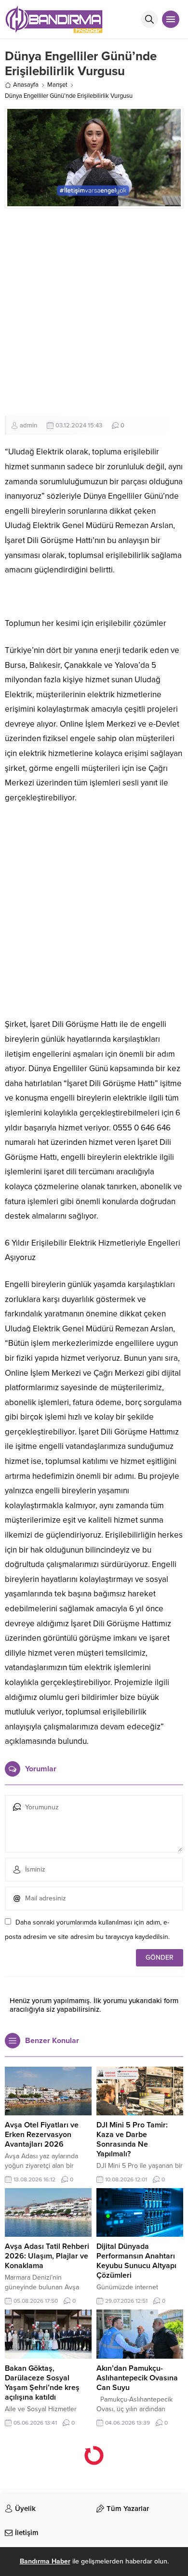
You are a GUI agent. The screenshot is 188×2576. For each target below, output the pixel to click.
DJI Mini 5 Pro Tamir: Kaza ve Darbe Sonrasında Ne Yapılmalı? (132, 2139)
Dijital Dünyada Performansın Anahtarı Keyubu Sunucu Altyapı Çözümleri (136, 2261)
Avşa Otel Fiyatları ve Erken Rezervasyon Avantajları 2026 (42, 2135)
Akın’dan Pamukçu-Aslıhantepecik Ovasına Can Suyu (137, 2378)
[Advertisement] (94, 312)
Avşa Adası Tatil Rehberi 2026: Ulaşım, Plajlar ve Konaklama (47, 2256)
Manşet (57, 85)
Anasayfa (26, 85)
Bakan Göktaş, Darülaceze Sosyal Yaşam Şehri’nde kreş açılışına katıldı (42, 2383)
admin (28, 425)
